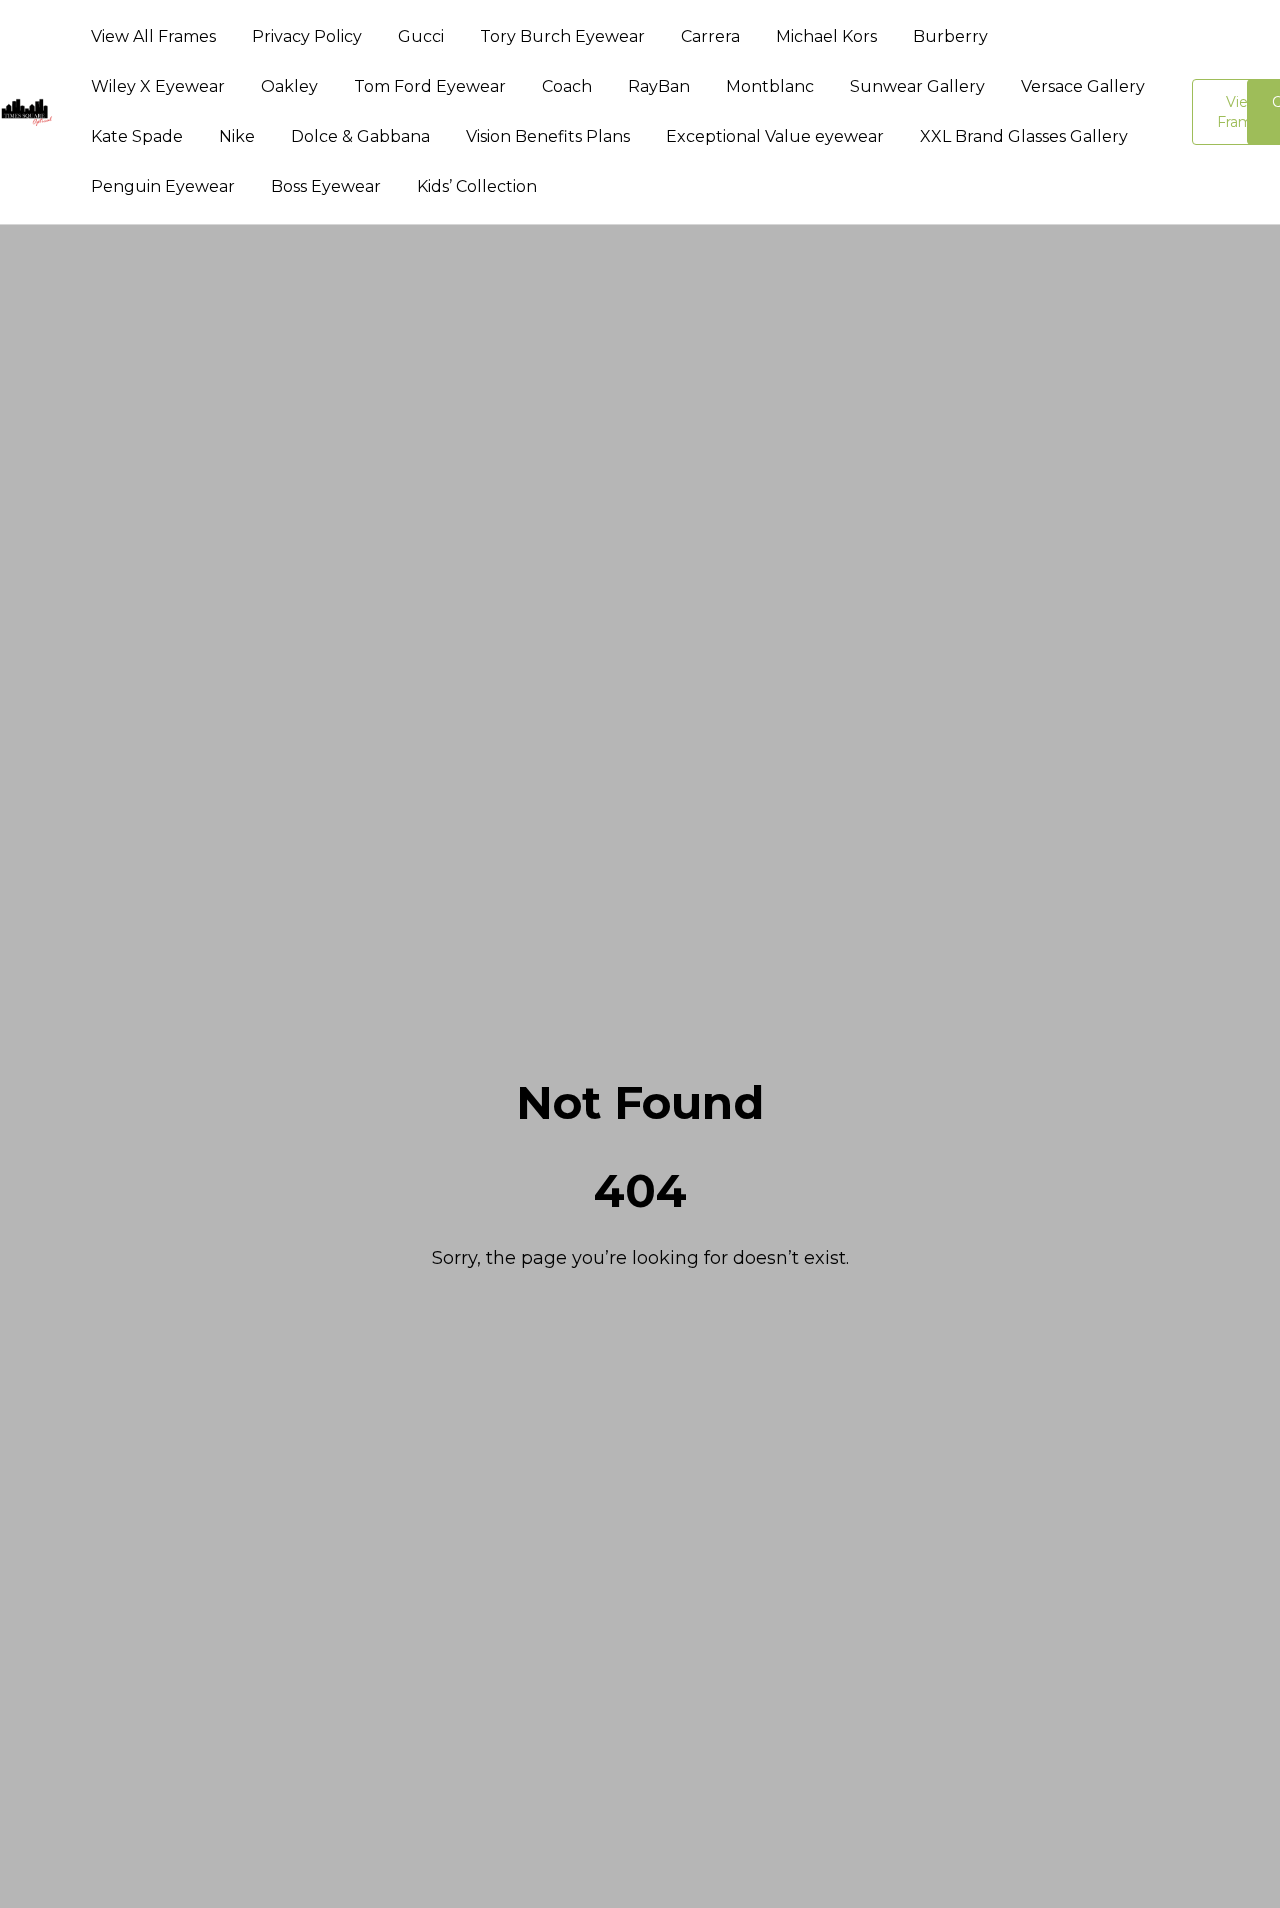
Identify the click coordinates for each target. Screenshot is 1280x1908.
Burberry (950, 36)
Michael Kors (826, 36)
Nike (237, 136)
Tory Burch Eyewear (562, 36)
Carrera (710, 36)
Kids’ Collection (477, 186)
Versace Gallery (1083, 86)
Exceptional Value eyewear (775, 136)
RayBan (659, 86)
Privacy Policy (307, 36)
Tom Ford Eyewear (430, 86)
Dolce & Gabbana (360, 136)
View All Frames (153, 36)
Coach (567, 86)
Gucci (421, 36)
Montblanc (770, 86)
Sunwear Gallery (917, 86)
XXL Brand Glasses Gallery (1024, 136)
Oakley (289, 86)
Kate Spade (137, 136)
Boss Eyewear (326, 186)
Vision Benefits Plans (548, 136)
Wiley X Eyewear (158, 86)
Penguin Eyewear (163, 186)
